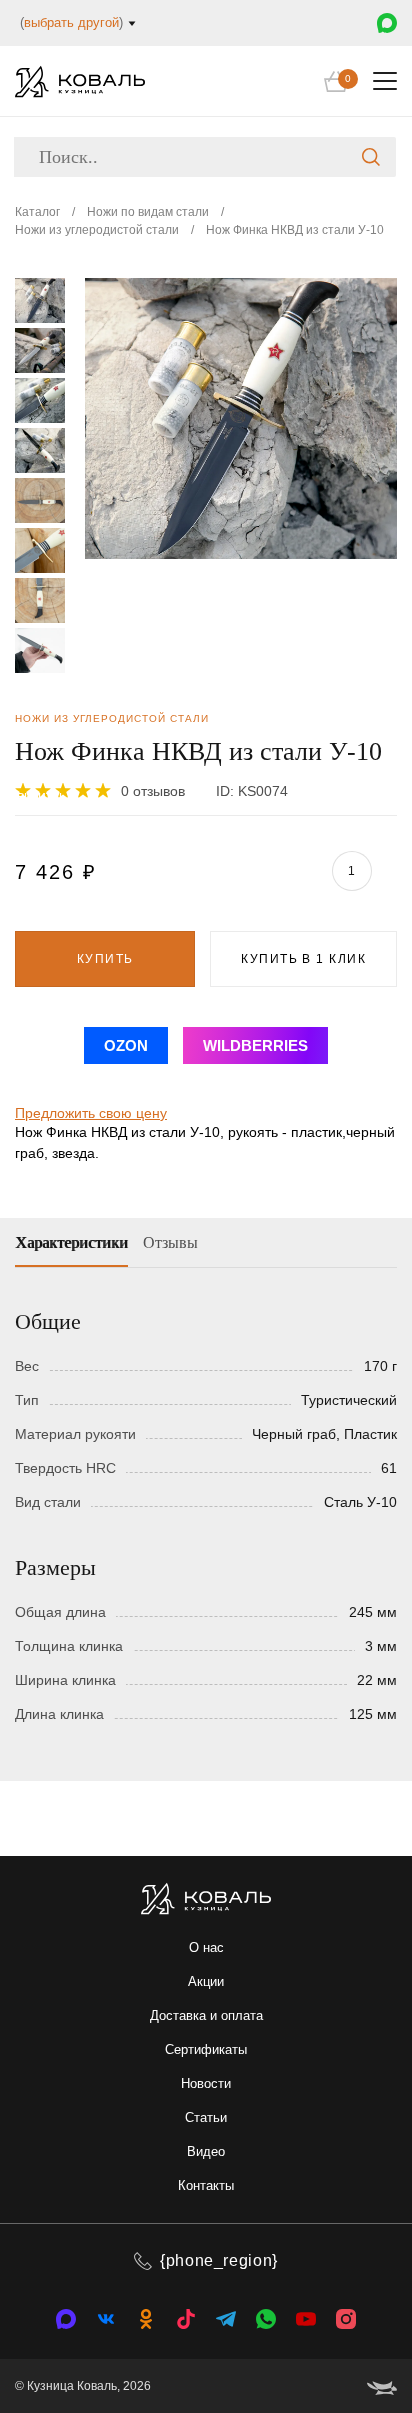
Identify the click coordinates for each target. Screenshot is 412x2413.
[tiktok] (186, 2319)
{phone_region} (219, 2260)
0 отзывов (153, 791)
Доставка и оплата (206, 2015)
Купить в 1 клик (303, 959)
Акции (206, 1981)
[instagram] (346, 2319)
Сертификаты (206, 2049)
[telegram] (226, 2319)
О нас (206, 1947)
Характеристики (71, 1242)
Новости (206, 2083)
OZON (126, 1045)
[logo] (80, 81)
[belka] (382, 2386)
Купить (105, 959)
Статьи (206, 2117)
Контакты (206, 2185)
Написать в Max (387, 23)
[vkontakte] (66, 2319)
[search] (371, 157)
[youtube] (306, 2319)
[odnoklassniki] (146, 2319)
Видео (206, 2151)
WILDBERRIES (255, 1045)
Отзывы (170, 1242)
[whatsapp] (266, 2319)
